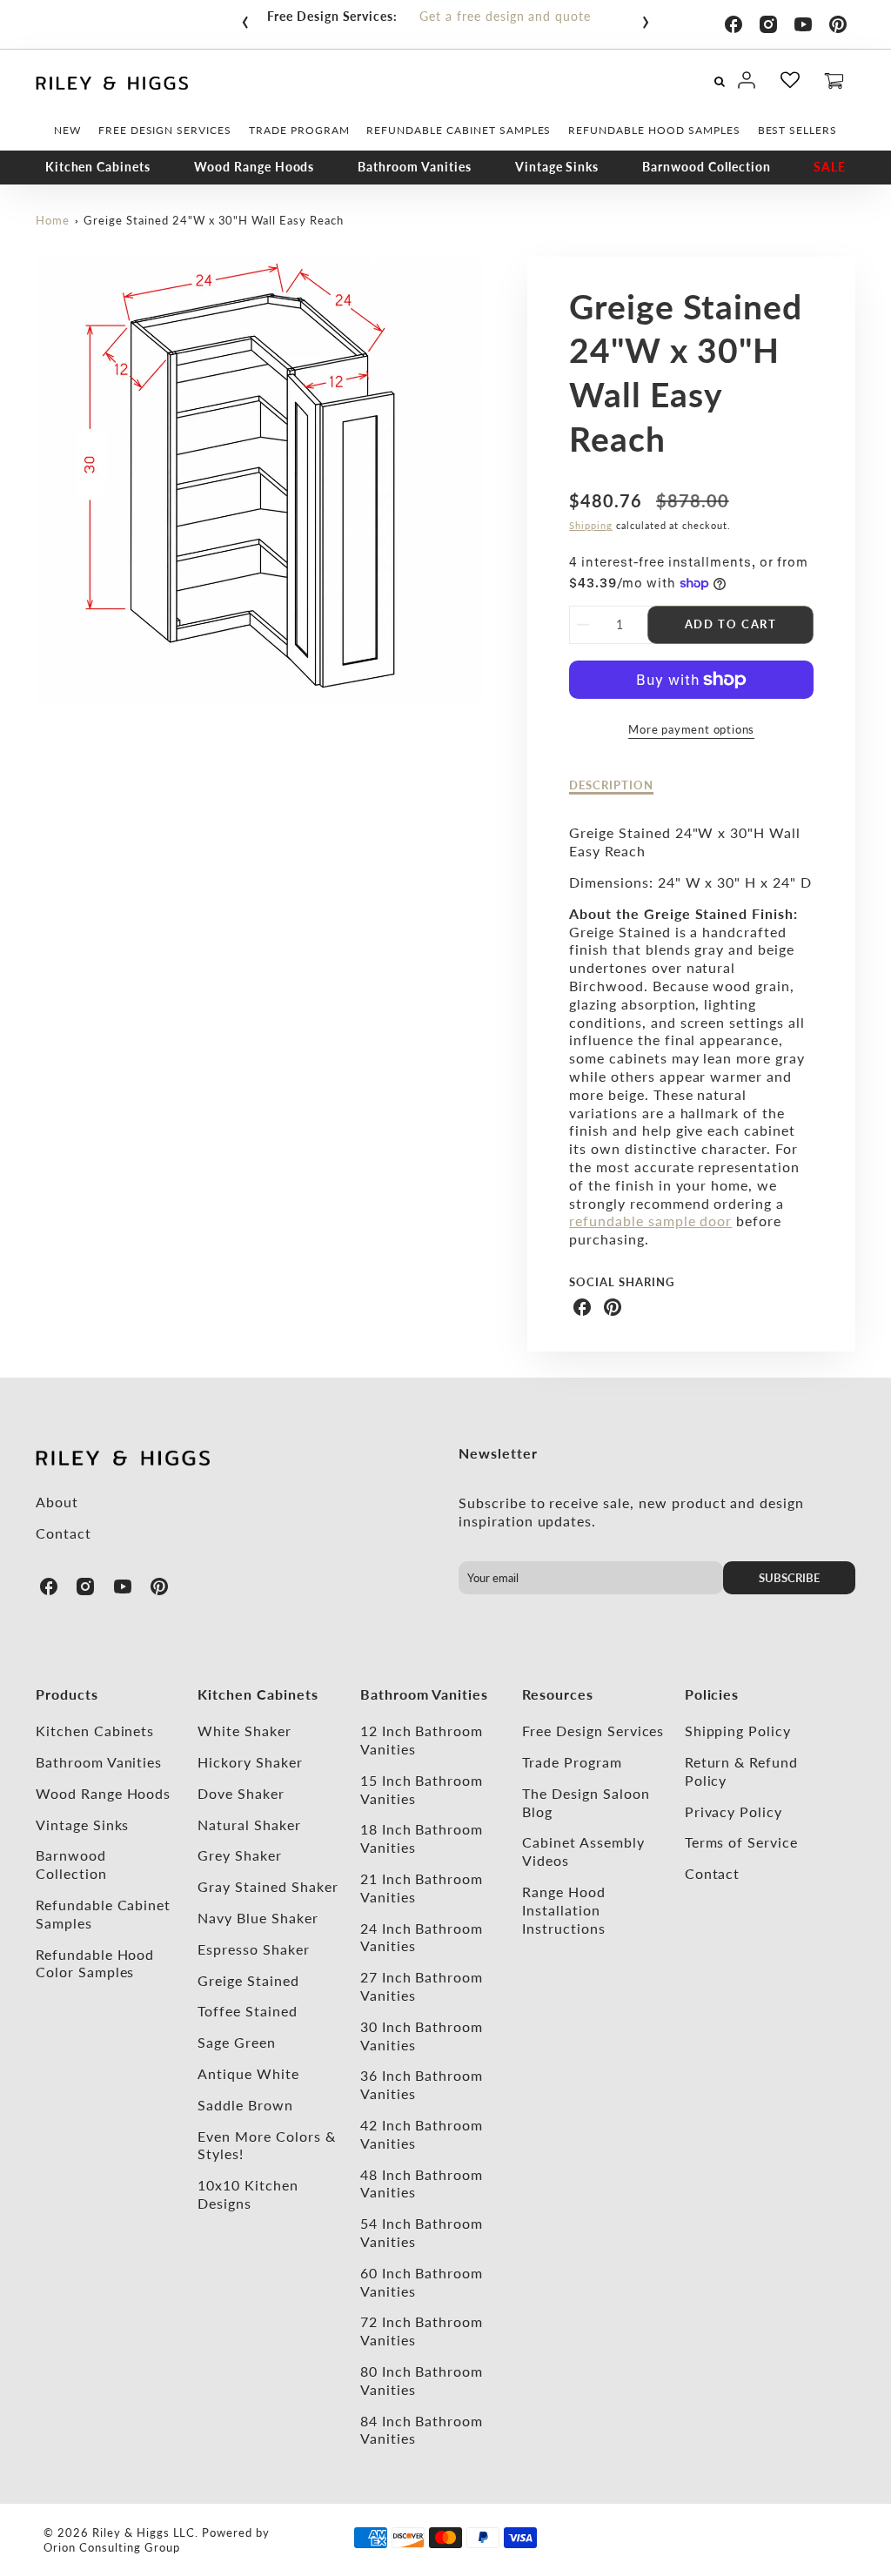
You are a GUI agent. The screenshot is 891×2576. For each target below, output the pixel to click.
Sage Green (237, 2042)
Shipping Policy (738, 1731)
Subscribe (789, 1578)
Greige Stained (248, 1980)
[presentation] (245, 18)
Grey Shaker (240, 1855)
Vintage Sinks (557, 167)
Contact (64, 1533)
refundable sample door (650, 1221)
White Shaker (245, 1731)
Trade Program (572, 1762)
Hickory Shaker (250, 1762)
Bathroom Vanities (414, 167)
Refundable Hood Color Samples (95, 1963)
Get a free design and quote (505, 16)
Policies (712, 1694)
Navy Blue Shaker (258, 1918)
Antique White (248, 2073)
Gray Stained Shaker (268, 1886)
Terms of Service (741, 1842)
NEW (67, 130)
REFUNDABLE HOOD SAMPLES (654, 130)
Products (67, 1694)
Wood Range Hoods (254, 167)
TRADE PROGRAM (299, 130)
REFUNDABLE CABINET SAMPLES (459, 130)
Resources (558, 1694)
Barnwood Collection (706, 167)
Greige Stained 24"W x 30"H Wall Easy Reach (213, 220)
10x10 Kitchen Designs (248, 2194)
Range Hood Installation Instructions (564, 1910)
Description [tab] (611, 785)
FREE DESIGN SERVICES (165, 130)
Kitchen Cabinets (98, 167)
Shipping (591, 525)
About (57, 1502)
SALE (830, 167)
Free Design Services (593, 1731)
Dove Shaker (241, 1793)
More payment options (691, 729)
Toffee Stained (247, 2011)
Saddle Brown (245, 2105)
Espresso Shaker (253, 1949)
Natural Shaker (249, 1825)
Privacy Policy (734, 1811)
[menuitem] (67, 131)
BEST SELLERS (798, 130)
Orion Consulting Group (111, 2547)
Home (53, 220)
